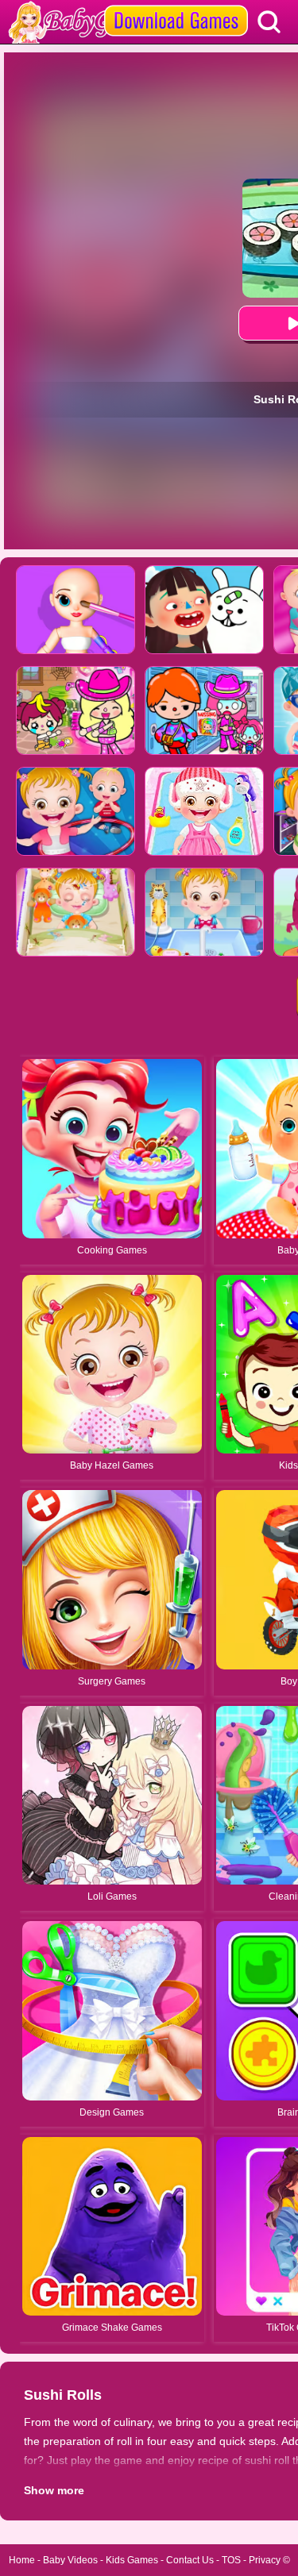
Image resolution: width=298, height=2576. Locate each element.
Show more (54, 2490)
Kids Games (132, 2560)
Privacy (265, 2560)
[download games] (176, 6)
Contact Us (190, 2560)
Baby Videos (70, 2560)
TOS (231, 2560)
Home (22, 2560)
